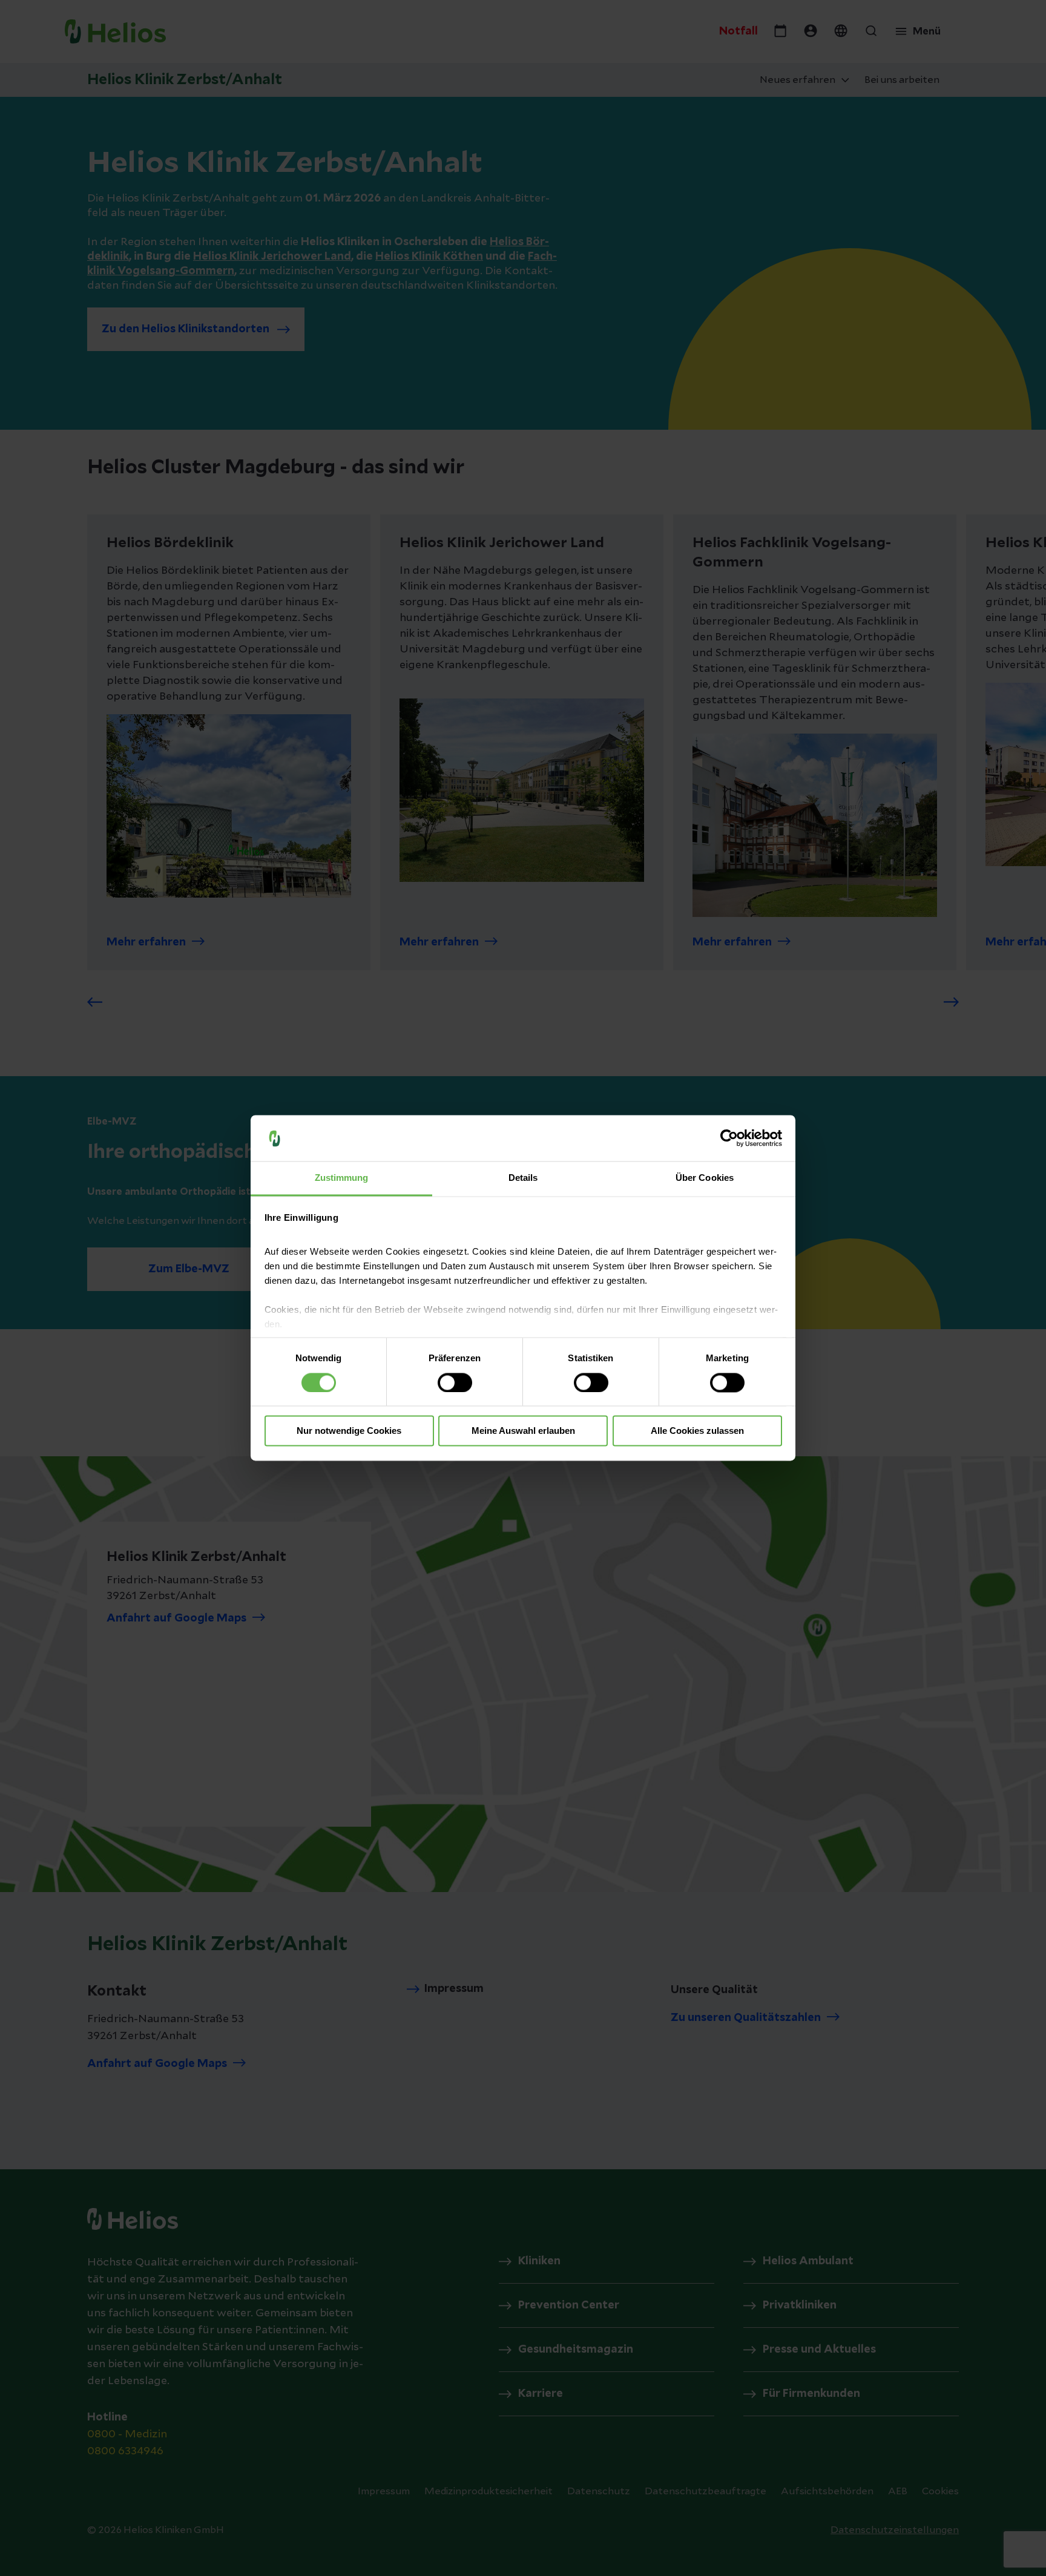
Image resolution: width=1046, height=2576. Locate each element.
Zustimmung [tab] (342, 1178)
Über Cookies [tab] (705, 1178)
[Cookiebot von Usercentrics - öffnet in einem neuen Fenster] (729, 1138)
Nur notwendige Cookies (349, 1431)
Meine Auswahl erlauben (523, 1431)
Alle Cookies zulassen (697, 1431)
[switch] (455, 1383)
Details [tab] (523, 1178)
